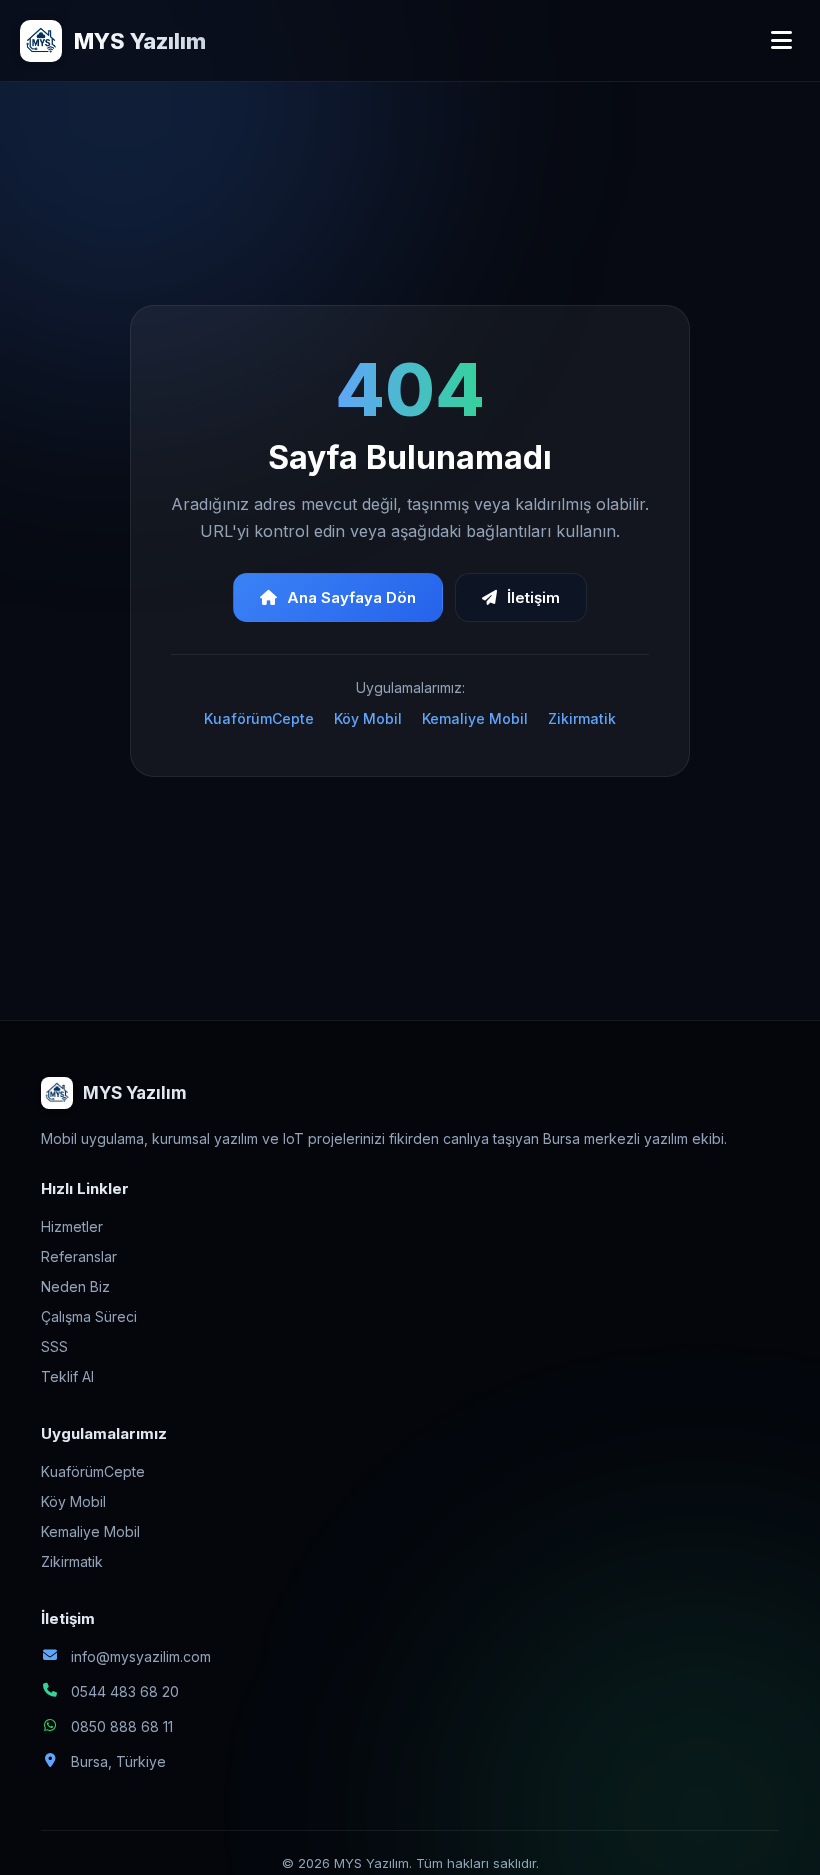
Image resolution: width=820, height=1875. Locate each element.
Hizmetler (72, 1226)
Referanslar (79, 1256)
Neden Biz (75, 1286)
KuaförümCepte (259, 718)
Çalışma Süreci (89, 1316)
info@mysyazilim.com (141, 1656)
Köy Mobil (368, 718)
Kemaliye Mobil (475, 718)
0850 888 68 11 (122, 1726)
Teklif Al (67, 1376)
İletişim (533, 597)
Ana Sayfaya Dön (351, 597)
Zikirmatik (582, 718)
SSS (54, 1346)
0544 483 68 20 (125, 1691)
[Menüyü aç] (781, 40)
